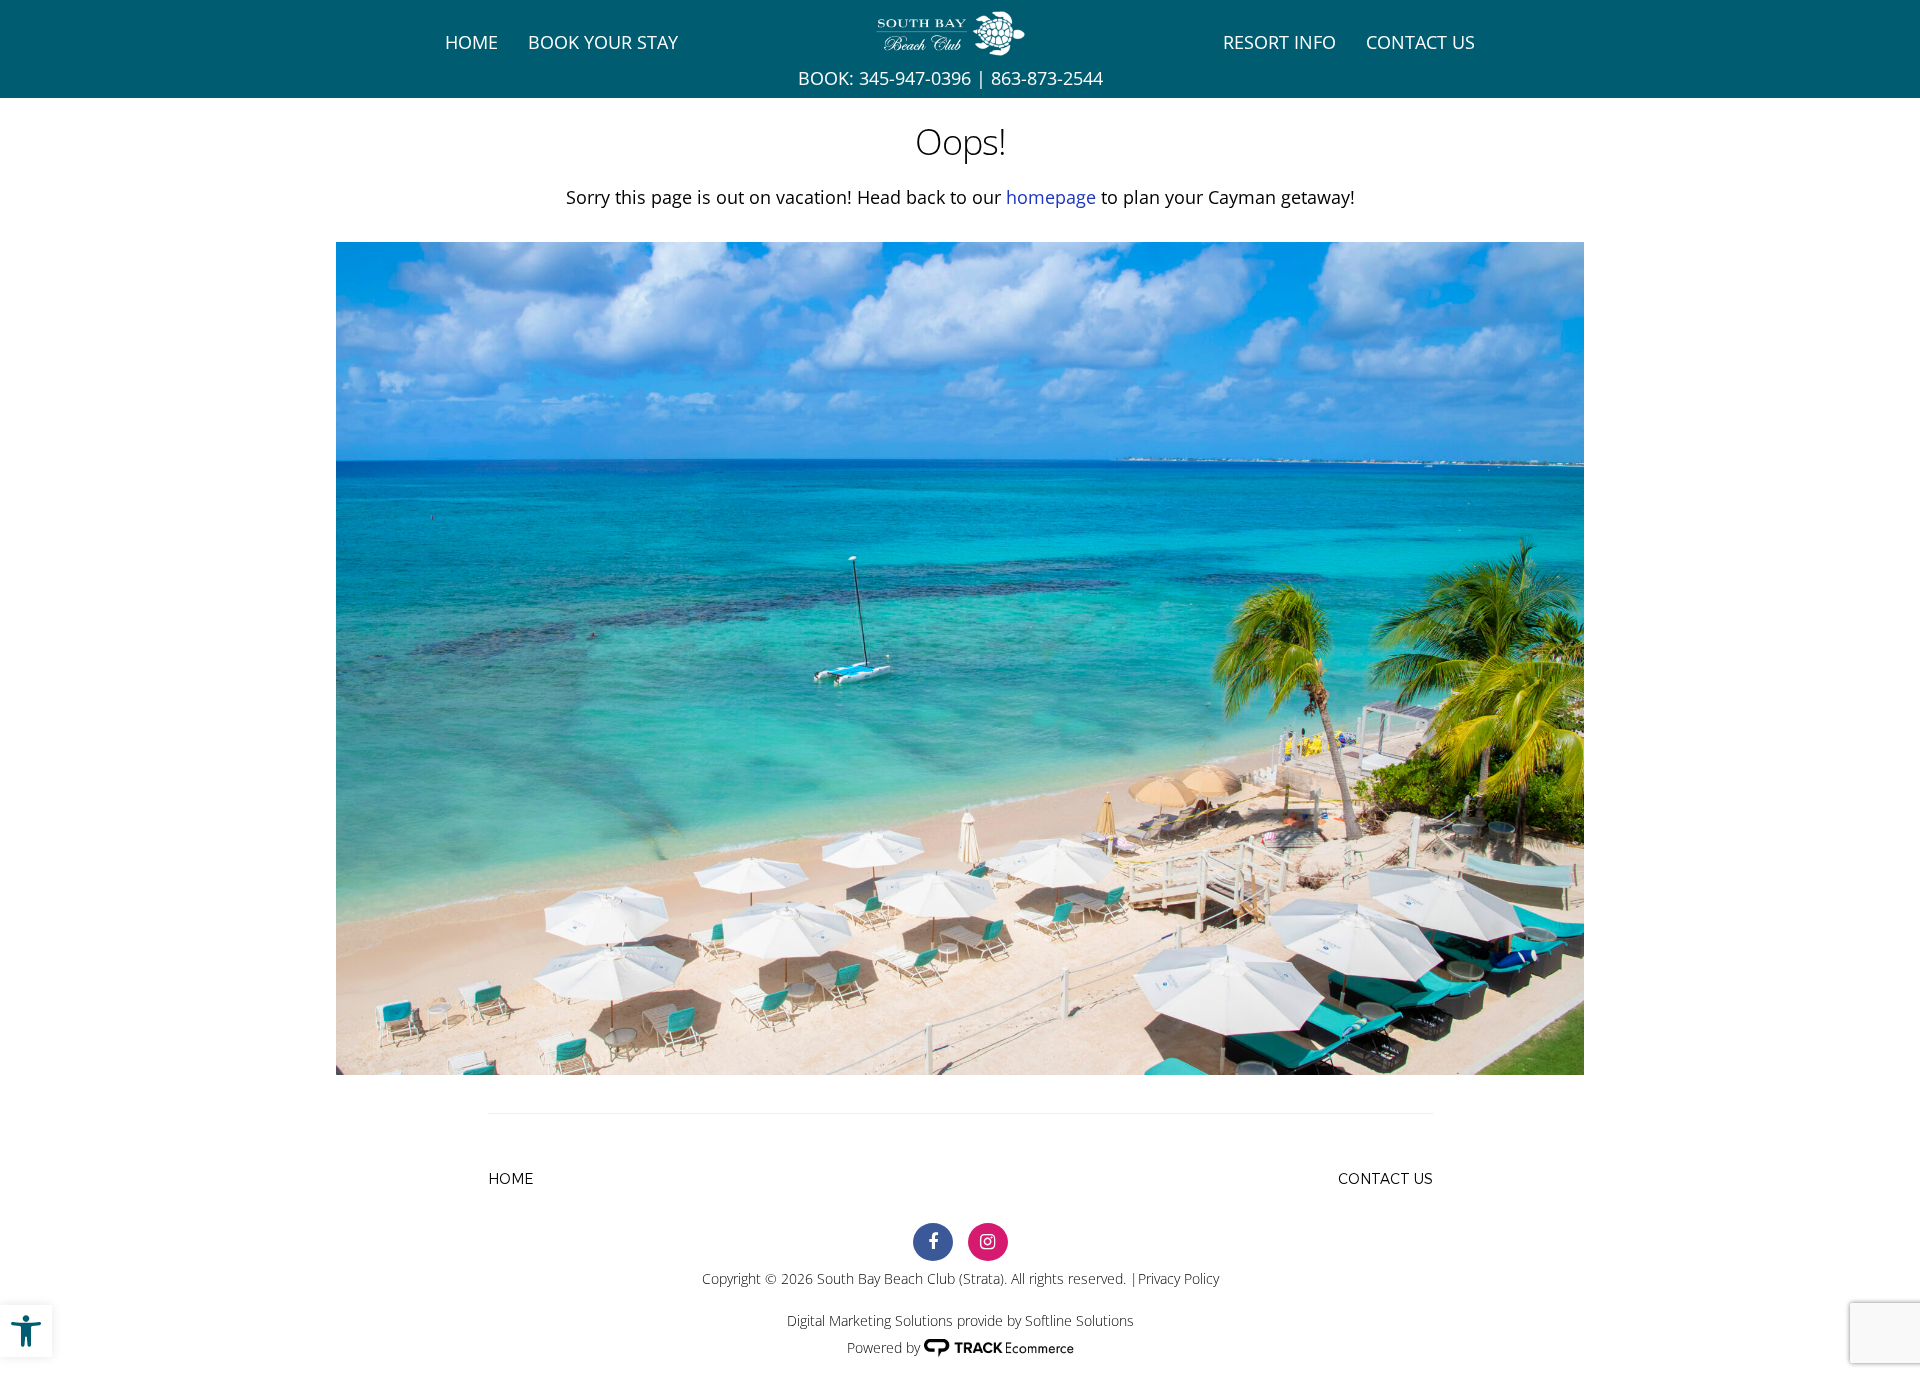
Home (471, 42)
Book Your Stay (603, 42)
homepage (1051, 197)
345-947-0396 (915, 78)
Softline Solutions (1079, 1320)
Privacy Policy (1178, 1278)
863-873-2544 (1047, 78)
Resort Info (1279, 42)
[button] (26, 1331)
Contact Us (1420, 42)
